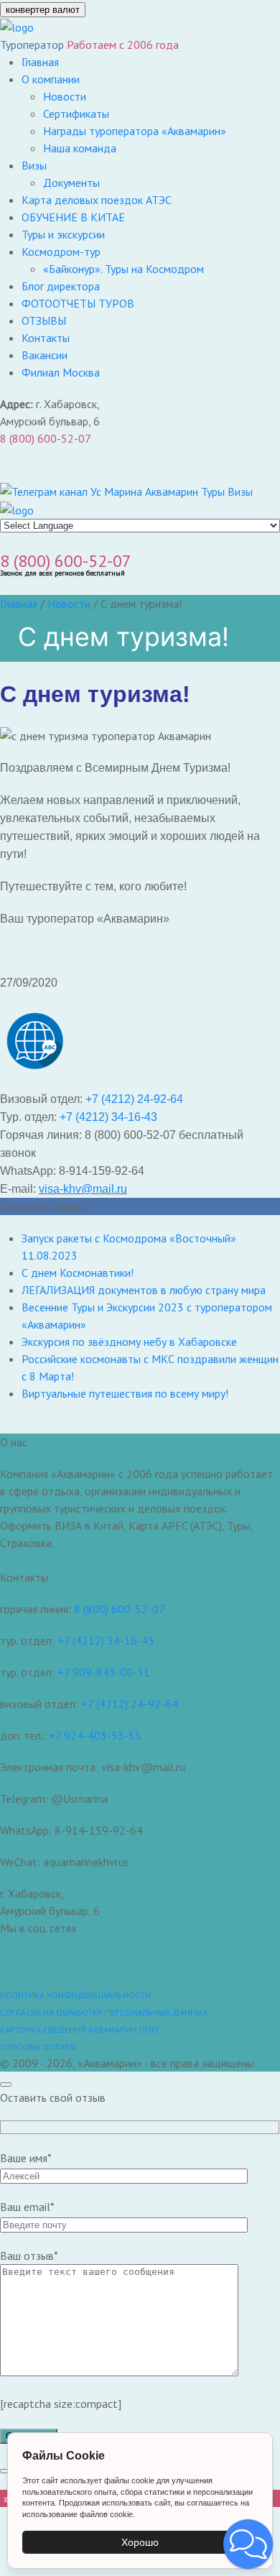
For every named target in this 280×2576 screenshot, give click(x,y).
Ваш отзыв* (29, 2256)
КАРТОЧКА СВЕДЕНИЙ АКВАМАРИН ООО (79, 2030)
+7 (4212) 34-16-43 (108, 1117)
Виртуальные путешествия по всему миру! (125, 1393)
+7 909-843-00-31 (104, 1672)
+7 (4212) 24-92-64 (134, 1099)
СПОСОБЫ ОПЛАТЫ (38, 2047)
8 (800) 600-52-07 (46, 438)
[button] (248, 2544)
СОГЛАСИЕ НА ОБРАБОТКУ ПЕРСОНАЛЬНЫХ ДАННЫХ (104, 2012)
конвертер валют (43, 10)
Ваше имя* (26, 2158)
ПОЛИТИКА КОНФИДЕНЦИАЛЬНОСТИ (75, 1995)
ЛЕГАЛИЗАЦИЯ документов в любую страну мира (144, 1290)
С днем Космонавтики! (78, 1273)
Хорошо (140, 2542)
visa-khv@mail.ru (83, 1189)
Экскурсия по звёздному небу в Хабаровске (129, 1342)
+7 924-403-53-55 (95, 1735)
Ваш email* (27, 2207)
